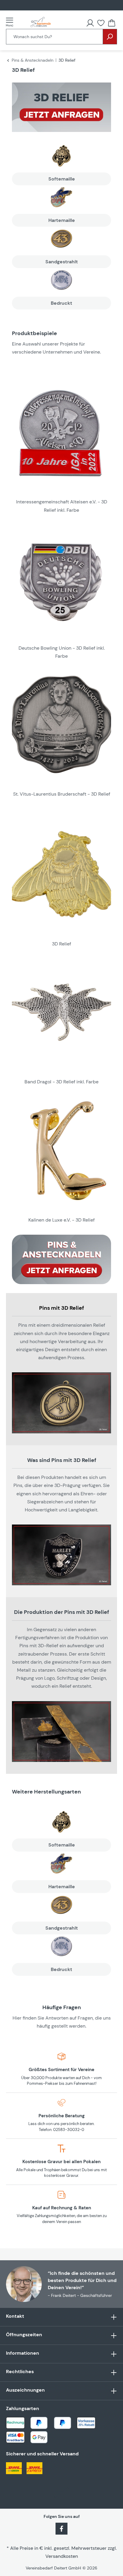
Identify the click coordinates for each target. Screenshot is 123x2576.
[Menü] (11, 22)
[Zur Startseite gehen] (41, 22)
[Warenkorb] (112, 23)
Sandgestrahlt (62, 262)
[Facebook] (61, 2528)
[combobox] (54, 37)
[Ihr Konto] (90, 23)
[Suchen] (110, 37)
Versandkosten (62, 2556)
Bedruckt (61, 303)
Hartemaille (62, 220)
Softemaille (62, 179)
